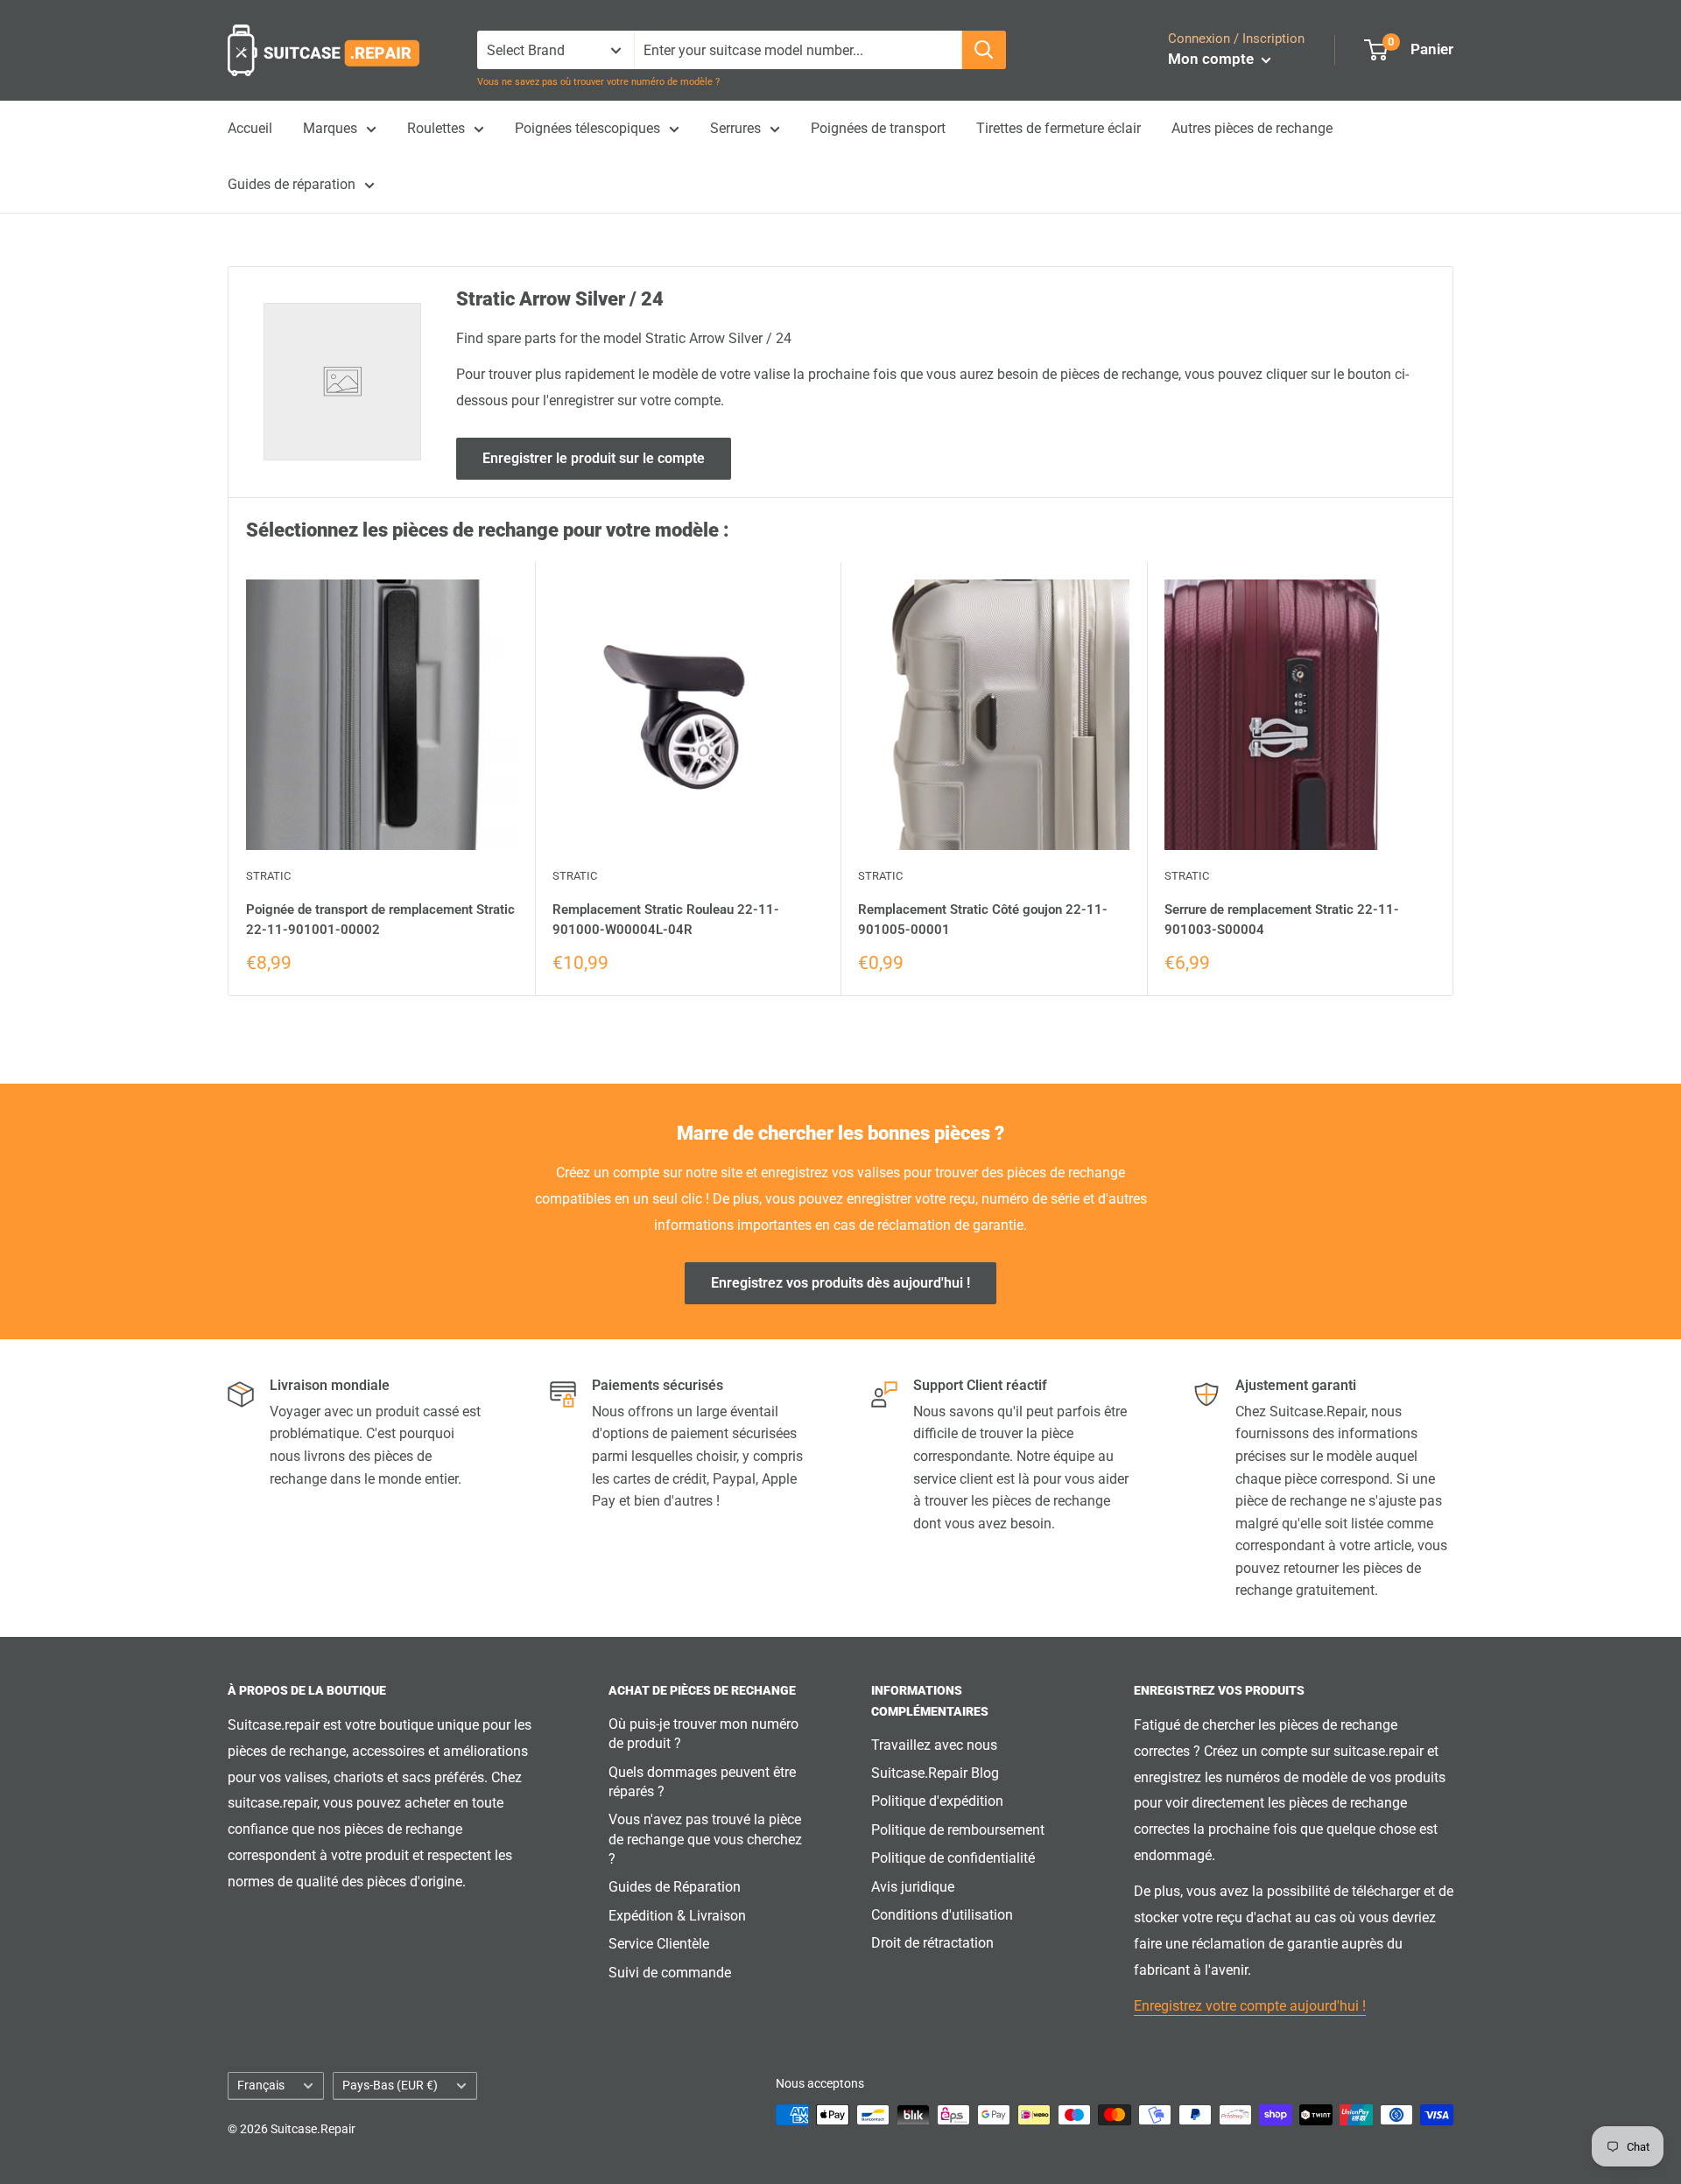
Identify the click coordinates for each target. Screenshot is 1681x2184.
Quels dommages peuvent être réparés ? (702, 1782)
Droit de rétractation (932, 1943)
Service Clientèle (659, 1944)
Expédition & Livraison (677, 1916)
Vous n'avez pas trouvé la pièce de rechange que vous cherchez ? (705, 1839)
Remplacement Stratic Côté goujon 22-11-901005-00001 (983, 920)
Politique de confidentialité (953, 1858)
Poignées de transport (878, 128)
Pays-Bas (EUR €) (390, 2085)
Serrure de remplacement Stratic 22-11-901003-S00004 (1282, 920)
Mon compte (1213, 59)
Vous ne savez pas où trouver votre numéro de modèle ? (598, 82)
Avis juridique (913, 1887)
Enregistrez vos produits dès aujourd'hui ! (840, 1283)
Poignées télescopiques (587, 128)
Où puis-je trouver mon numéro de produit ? (703, 1734)
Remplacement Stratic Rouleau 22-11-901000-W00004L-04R (666, 920)
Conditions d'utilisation (942, 1915)
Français (261, 2085)
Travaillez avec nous (934, 1745)
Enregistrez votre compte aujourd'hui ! (1250, 2006)
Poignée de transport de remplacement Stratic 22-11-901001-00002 (380, 920)
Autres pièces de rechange (1252, 128)
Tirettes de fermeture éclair (1059, 128)
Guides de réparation (292, 184)
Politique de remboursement (958, 1830)
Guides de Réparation (675, 1887)
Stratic (268, 876)
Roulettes (436, 128)
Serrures (735, 128)
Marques (330, 128)
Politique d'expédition (937, 1801)
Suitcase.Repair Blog (935, 1773)
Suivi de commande (670, 1973)
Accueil (250, 128)
